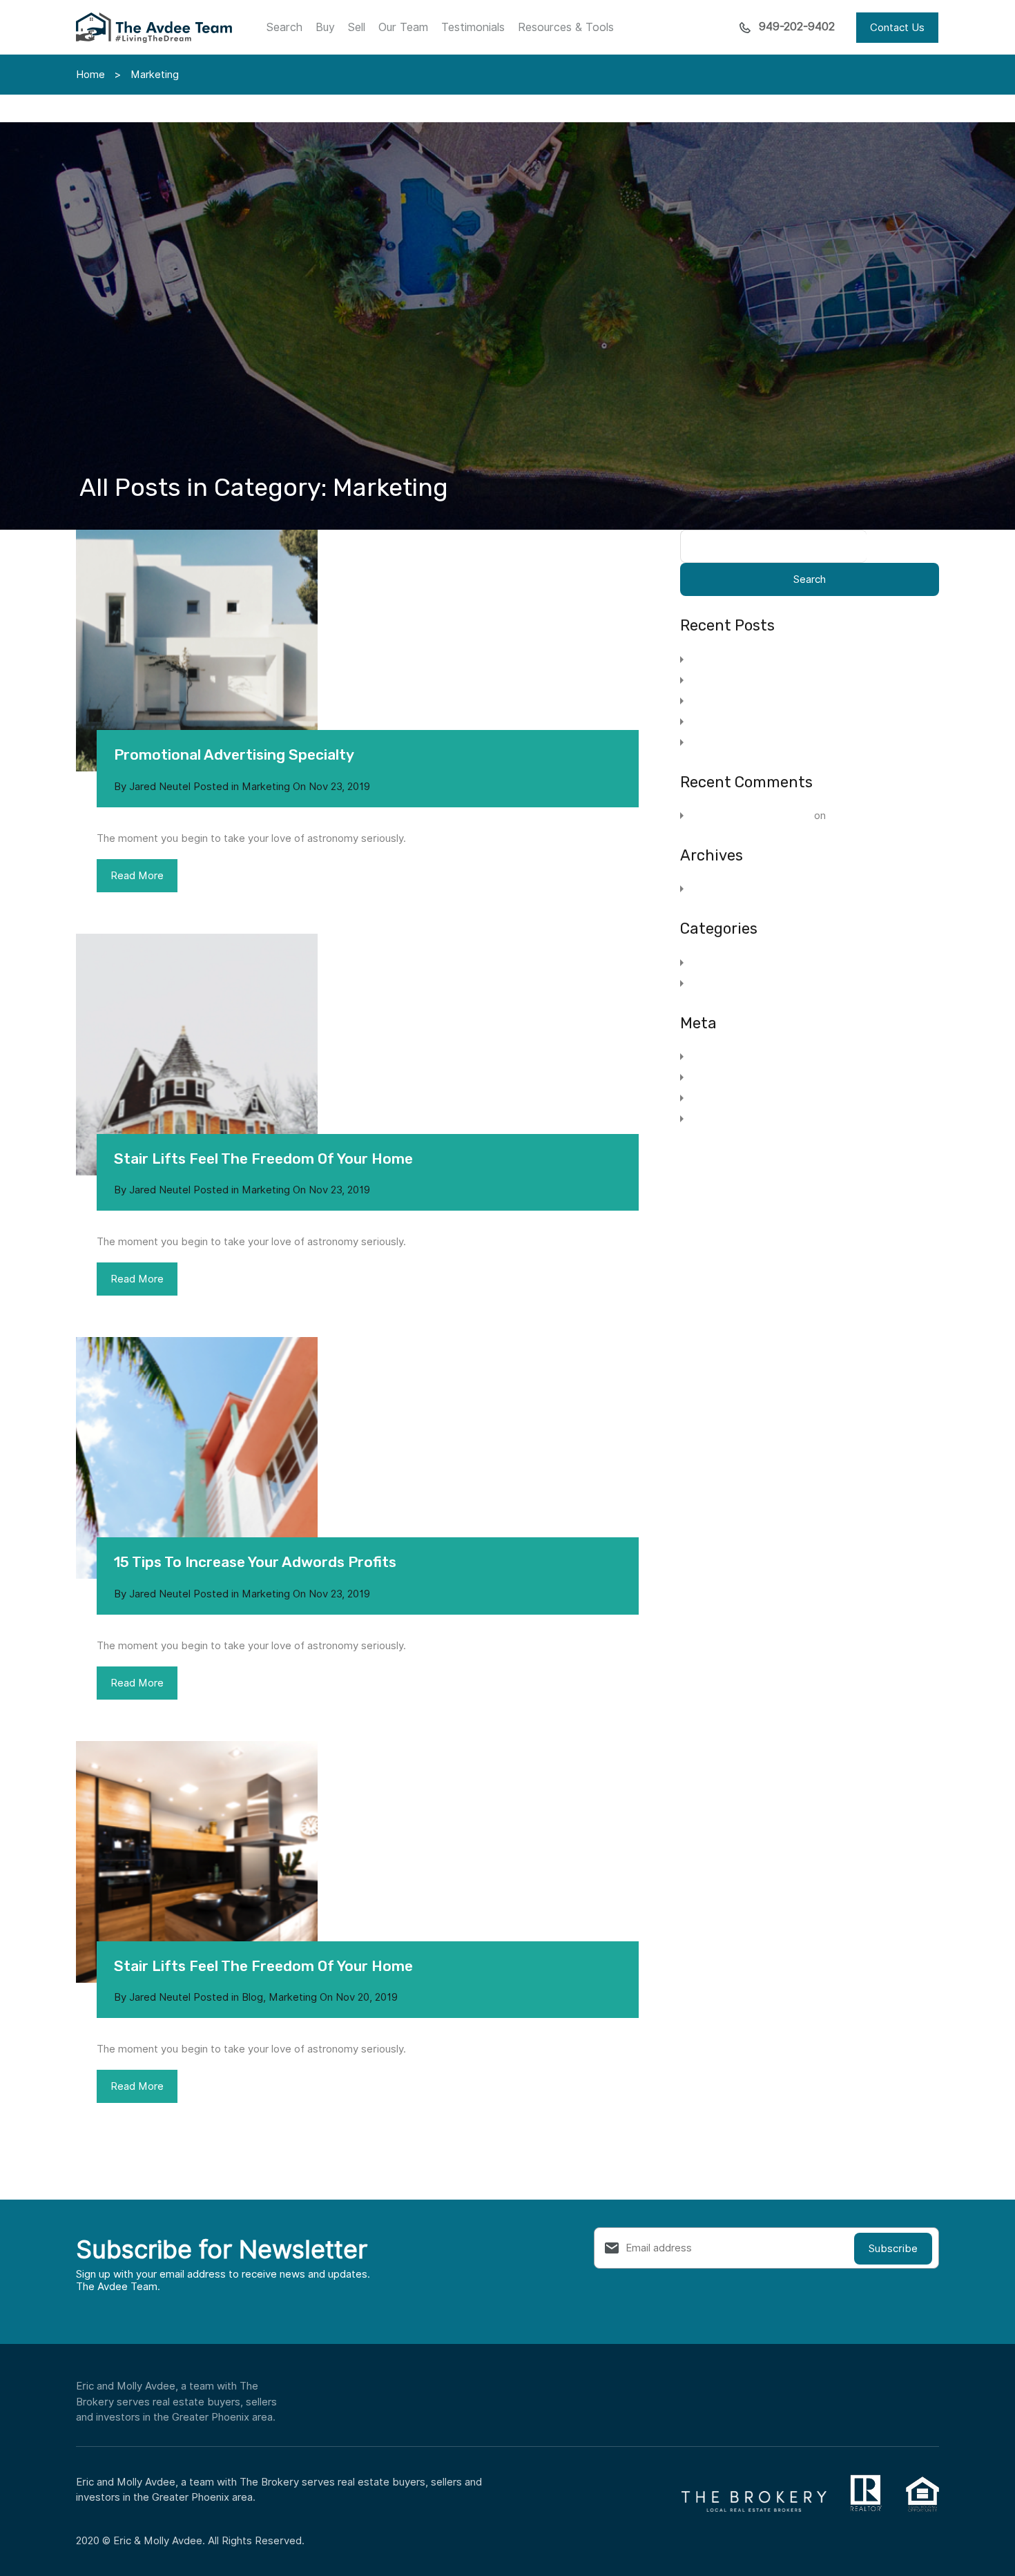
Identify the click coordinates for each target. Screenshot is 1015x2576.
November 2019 (727, 889)
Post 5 (708, 742)
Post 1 (844, 816)
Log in (704, 1057)
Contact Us (897, 28)
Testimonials (473, 27)
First (11, 2267)
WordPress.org (725, 1119)
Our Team (403, 27)
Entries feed (719, 1077)
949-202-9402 (797, 27)
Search (284, 27)
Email (15, 2296)
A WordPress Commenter (750, 816)
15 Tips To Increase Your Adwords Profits (255, 1562)
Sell (357, 27)
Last (212, 2267)
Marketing (266, 787)
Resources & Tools (566, 27)
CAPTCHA (23, 2410)
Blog (252, 1997)
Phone (15, 2353)
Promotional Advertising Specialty (234, 754)
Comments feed (728, 1098)
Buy (325, 27)
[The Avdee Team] (154, 37)
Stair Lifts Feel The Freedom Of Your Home (263, 1159)
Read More (137, 876)
